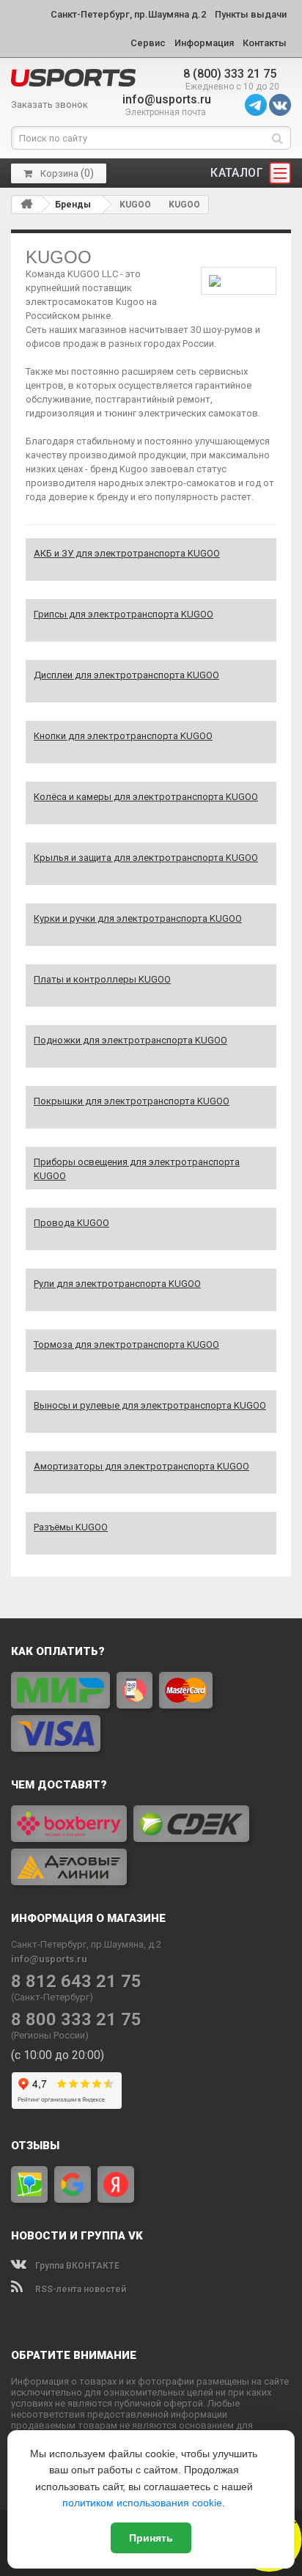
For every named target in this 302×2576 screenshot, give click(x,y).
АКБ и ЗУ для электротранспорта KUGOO (127, 553)
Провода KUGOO (71, 1223)
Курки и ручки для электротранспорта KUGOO (138, 918)
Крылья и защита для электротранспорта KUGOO (146, 858)
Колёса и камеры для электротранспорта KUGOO (146, 797)
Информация (204, 43)
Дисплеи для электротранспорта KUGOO (126, 675)
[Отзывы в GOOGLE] (73, 2184)
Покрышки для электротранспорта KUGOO (132, 1101)
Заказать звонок (49, 104)
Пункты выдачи (251, 14)
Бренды (73, 205)
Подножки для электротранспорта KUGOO (130, 1040)
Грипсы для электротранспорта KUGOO (124, 614)
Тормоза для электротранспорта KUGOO (126, 1344)
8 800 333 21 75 (76, 2020)
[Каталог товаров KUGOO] (73, 78)
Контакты (265, 43)
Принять (151, 2538)
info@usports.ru (167, 99)
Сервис (148, 43)
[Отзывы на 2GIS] (29, 2184)
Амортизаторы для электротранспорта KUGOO (141, 1466)
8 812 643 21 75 (76, 1982)
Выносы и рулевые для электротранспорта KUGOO (150, 1405)
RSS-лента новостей (80, 2289)
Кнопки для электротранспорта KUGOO (123, 736)
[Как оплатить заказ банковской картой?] (151, 1712)
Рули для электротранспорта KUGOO (117, 1284)
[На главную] (26, 204)
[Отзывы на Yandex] (116, 2184)
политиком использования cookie (142, 2503)
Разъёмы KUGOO (71, 1527)
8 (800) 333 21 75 (230, 74)
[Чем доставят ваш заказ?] (151, 1845)
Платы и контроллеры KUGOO (102, 979)
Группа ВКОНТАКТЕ (76, 2266)
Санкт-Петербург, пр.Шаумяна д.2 (128, 14)
